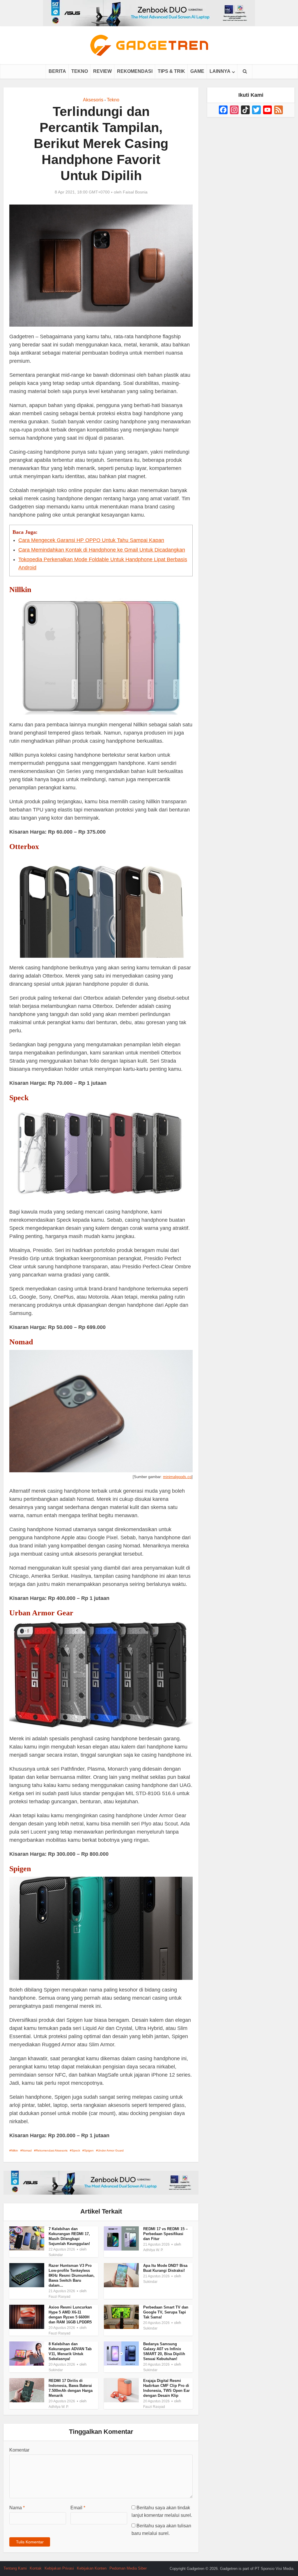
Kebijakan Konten (92, 2568)
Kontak (36, 2568)
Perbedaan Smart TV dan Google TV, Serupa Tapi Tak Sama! (166, 2312)
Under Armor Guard (111, 2150)
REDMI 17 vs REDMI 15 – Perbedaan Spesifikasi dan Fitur (165, 2234)
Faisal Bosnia (135, 192)
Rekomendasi (135, 71)
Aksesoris (93, 100)
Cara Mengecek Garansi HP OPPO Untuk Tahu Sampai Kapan (91, 540)
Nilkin (15, 2150)
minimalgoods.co (177, 1477)
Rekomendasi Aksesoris (52, 2150)
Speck (76, 2150)
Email (78, 2508)
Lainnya (220, 71)
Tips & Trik (171, 71)
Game (197, 71)
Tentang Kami (15, 2568)
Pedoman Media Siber (128, 2568)
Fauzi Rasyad (60, 2297)
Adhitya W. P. (153, 2250)
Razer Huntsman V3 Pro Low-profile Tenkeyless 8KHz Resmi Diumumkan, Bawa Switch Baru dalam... (72, 2275)
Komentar (19, 2450)
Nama (17, 2508)
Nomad (27, 2150)
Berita (57, 71)
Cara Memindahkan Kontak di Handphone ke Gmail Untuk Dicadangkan (102, 550)
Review (102, 71)
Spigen (89, 2150)
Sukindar (56, 2255)
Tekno (80, 71)
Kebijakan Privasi (59, 2568)
